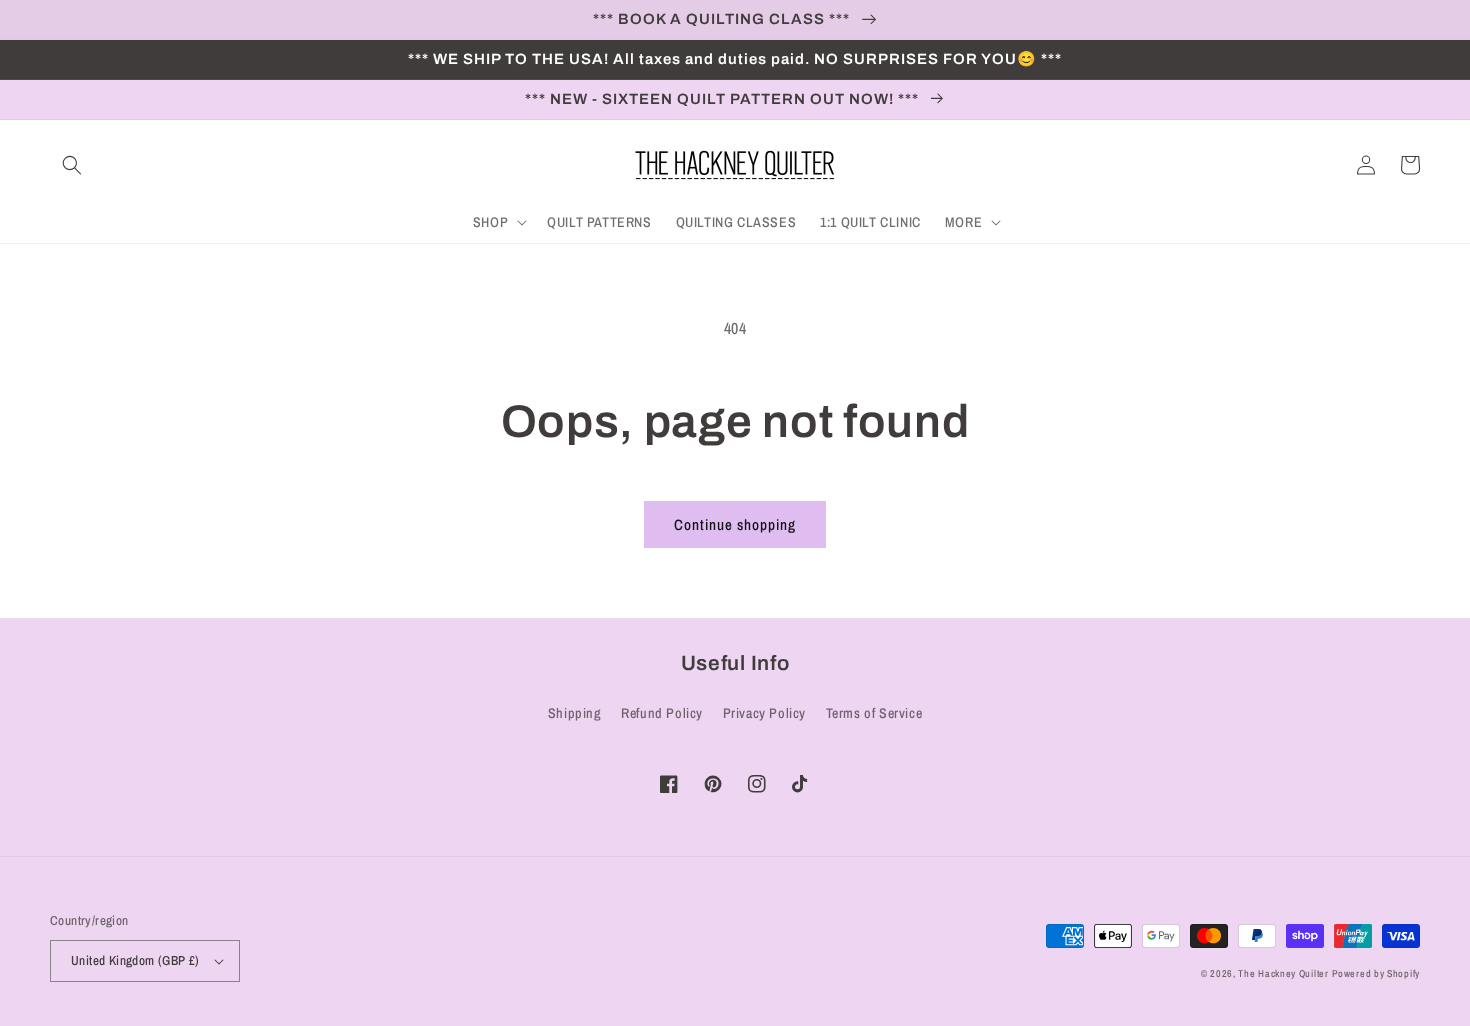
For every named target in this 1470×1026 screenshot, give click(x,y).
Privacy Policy (764, 713)
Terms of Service (874, 713)
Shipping (575, 713)
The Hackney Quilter (1283, 973)
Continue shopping (735, 524)
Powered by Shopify (1376, 973)
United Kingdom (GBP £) (135, 960)
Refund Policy (662, 713)
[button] (72, 165)
